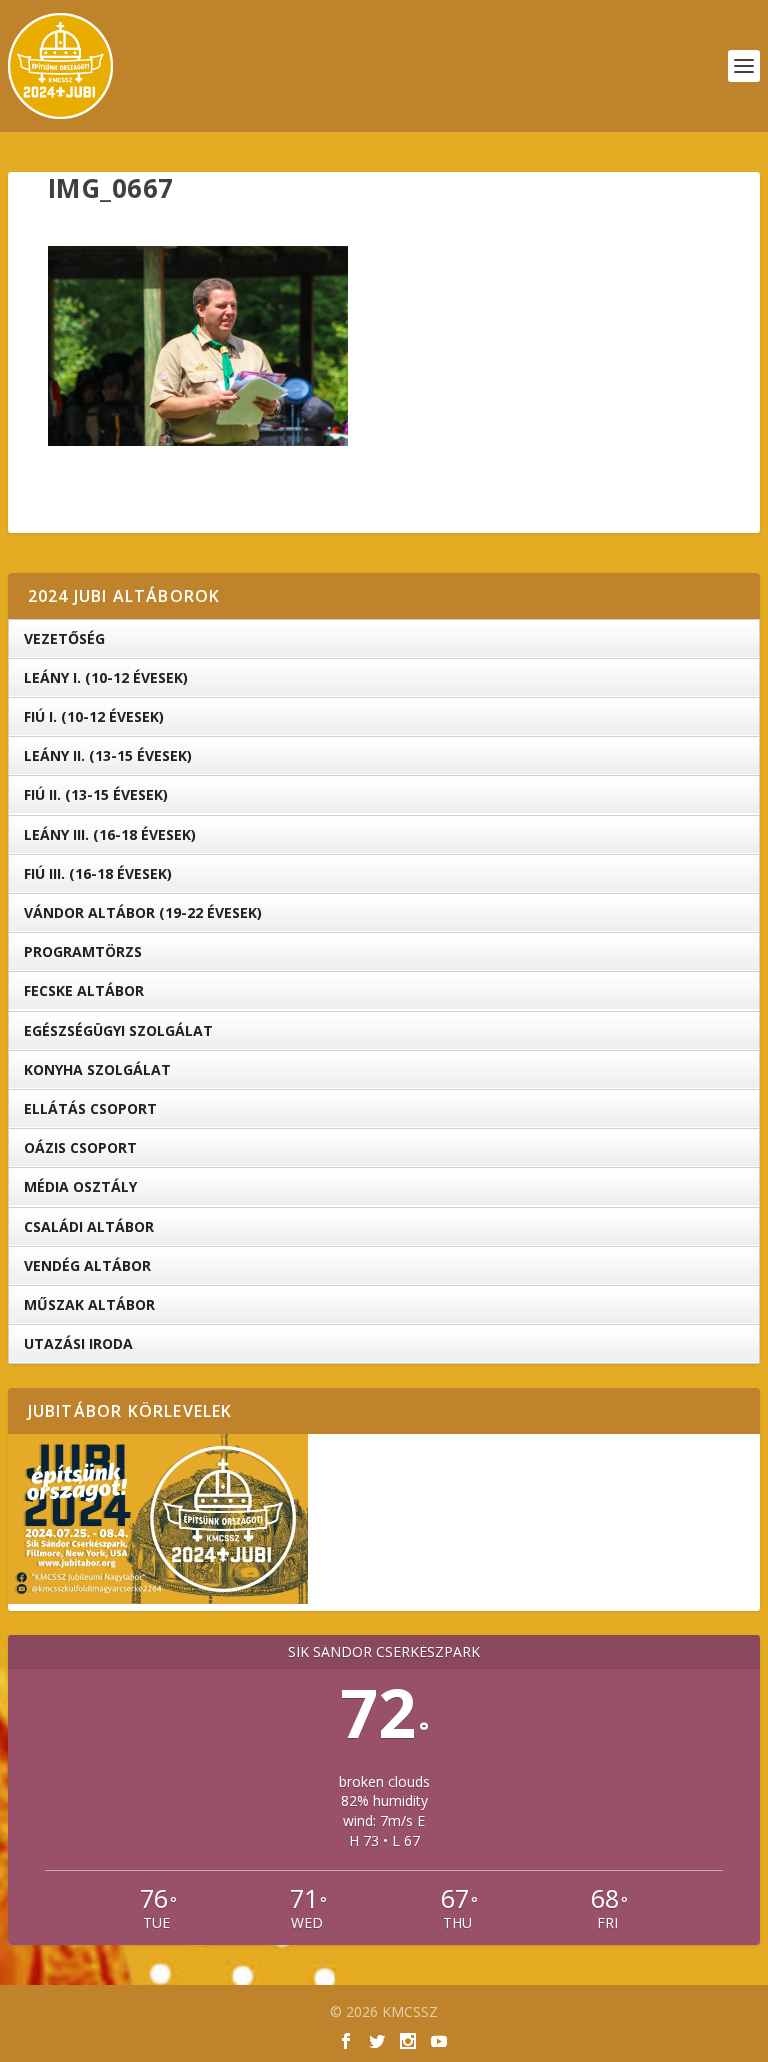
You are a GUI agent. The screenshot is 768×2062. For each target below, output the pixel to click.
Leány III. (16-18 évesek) (110, 834)
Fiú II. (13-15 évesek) (96, 794)
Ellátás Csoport (90, 1108)
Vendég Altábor (87, 1265)
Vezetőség (64, 638)
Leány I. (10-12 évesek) (106, 677)
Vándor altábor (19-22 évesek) (143, 912)
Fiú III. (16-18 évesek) (98, 873)
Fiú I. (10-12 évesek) (94, 716)
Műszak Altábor (89, 1304)
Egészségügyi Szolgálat (118, 1030)
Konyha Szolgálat (97, 1069)
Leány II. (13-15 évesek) (108, 755)
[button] (198, 346)
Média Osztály (80, 1186)
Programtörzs (83, 951)
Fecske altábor (84, 990)
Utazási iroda (78, 1343)
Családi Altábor (89, 1226)
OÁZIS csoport (80, 1147)
